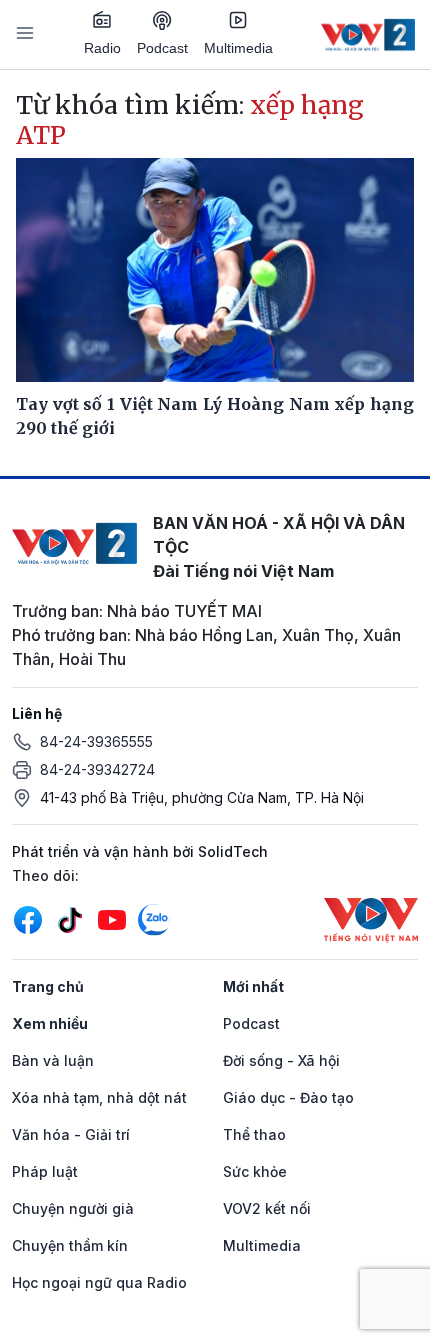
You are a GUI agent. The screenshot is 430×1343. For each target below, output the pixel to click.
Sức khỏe (255, 1171)
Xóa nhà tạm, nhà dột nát (99, 1097)
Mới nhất (253, 986)
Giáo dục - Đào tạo (288, 1097)
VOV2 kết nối (267, 1208)
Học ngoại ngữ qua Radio (99, 1282)
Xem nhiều (50, 1023)
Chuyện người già (73, 1208)
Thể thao (254, 1134)
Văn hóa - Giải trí (71, 1134)
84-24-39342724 (97, 769)
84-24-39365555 (96, 741)
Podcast (162, 48)
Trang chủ (48, 986)
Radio (102, 48)
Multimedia (238, 48)
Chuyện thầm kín (70, 1245)
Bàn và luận (53, 1060)
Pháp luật (45, 1171)
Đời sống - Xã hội (281, 1060)
